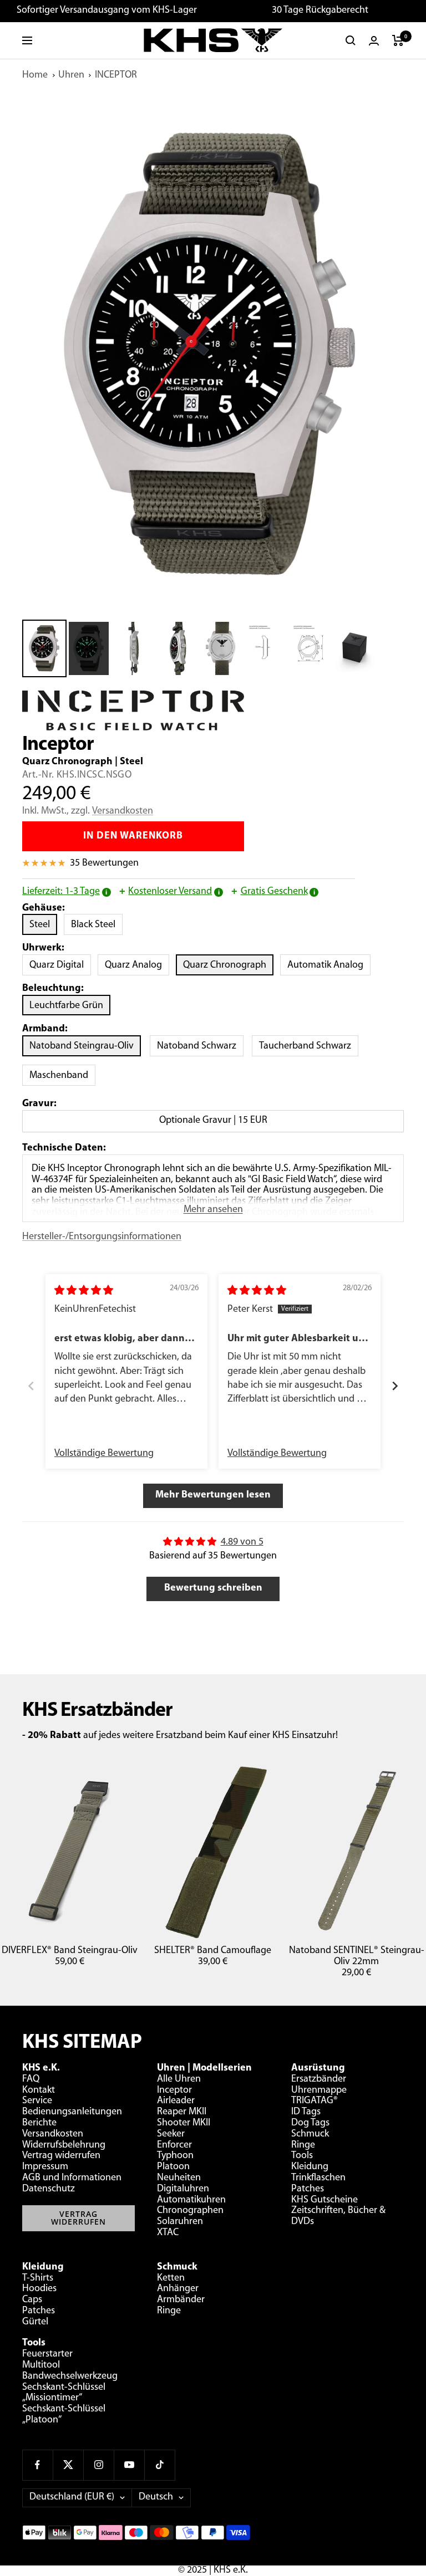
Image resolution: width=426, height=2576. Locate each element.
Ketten (171, 2278)
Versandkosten (123, 811)
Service (37, 2101)
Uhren (71, 75)
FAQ (31, 2079)
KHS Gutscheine (324, 2200)
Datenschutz (49, 2189)
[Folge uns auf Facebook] (37, 2465)
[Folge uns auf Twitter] (68, 2465)
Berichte (39, 2123)
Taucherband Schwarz (305, 1046)
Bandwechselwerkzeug (70, 2376)
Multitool (41, 2365)
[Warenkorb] (398, 40)
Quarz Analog (137, 965)
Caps (32, 2300)
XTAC (168, 2233)
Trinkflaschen (318, 2178)
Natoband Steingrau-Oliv (82, 1046)
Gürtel (35, 2322)
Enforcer (174, 2145)
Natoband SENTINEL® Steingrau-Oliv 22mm (357, 1956)
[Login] (374, 41)
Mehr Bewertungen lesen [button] (213, 1495)
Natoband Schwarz (197, 1046)
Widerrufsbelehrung (64, 2145)
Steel (43, 925)
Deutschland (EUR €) (72, 2497)
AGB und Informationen (72, 2178)
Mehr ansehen (213, 1210)
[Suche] (351, 40)
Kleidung (310, 2167)
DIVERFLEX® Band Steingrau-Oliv (70, 1951)
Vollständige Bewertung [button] (104, 1454)
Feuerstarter (47, 2354)
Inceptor (174, 2091)
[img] (84, 1291)
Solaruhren (180, 2222)
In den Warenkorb (133, 836)
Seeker (171, 2134)
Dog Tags (310, 2123)
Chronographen (190, 2211)
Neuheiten (179, 2178)
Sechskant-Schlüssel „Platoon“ (64, 2415)
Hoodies (39, 2289)
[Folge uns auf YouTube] (129, 2465)
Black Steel (97, 925)
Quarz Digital (60, 965)
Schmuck (310, 2134)
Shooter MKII (184, 2123)
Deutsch (156, 2497)
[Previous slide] (31, 1387)
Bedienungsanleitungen (72, 2112)
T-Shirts (38, 2278)
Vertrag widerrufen (61, 2156)
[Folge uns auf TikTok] (159, 2465)
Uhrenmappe (319, 2091)
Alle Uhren (179, 2079)
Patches (308, 2189)
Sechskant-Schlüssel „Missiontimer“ (64, 2393)
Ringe (303, 2145)
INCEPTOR (116, 75)
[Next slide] (395, 1387)
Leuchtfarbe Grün (66, 1006)
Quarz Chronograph (228, 965)
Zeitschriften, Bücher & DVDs (338, 2216)
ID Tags (306, 2112)
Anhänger (178, 2289)
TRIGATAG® (315, 2101)
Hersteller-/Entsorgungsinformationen (102, 1237)
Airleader (176, 2101)
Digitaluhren (183, 2189)
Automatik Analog (329, 965)
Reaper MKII (182, 2112)
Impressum (45, 2167)
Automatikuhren (191, 2200)
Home (35, 75)
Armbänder (181, 2300)
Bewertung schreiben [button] (213, 1588)
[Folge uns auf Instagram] (98, 2465)
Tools (302, 2156)
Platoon (173, 2167)
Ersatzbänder (319, 2079)
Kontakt (39, 2091)
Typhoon (175, 2156)
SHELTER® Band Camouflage (213, 1951)
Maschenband (59, 1076)
